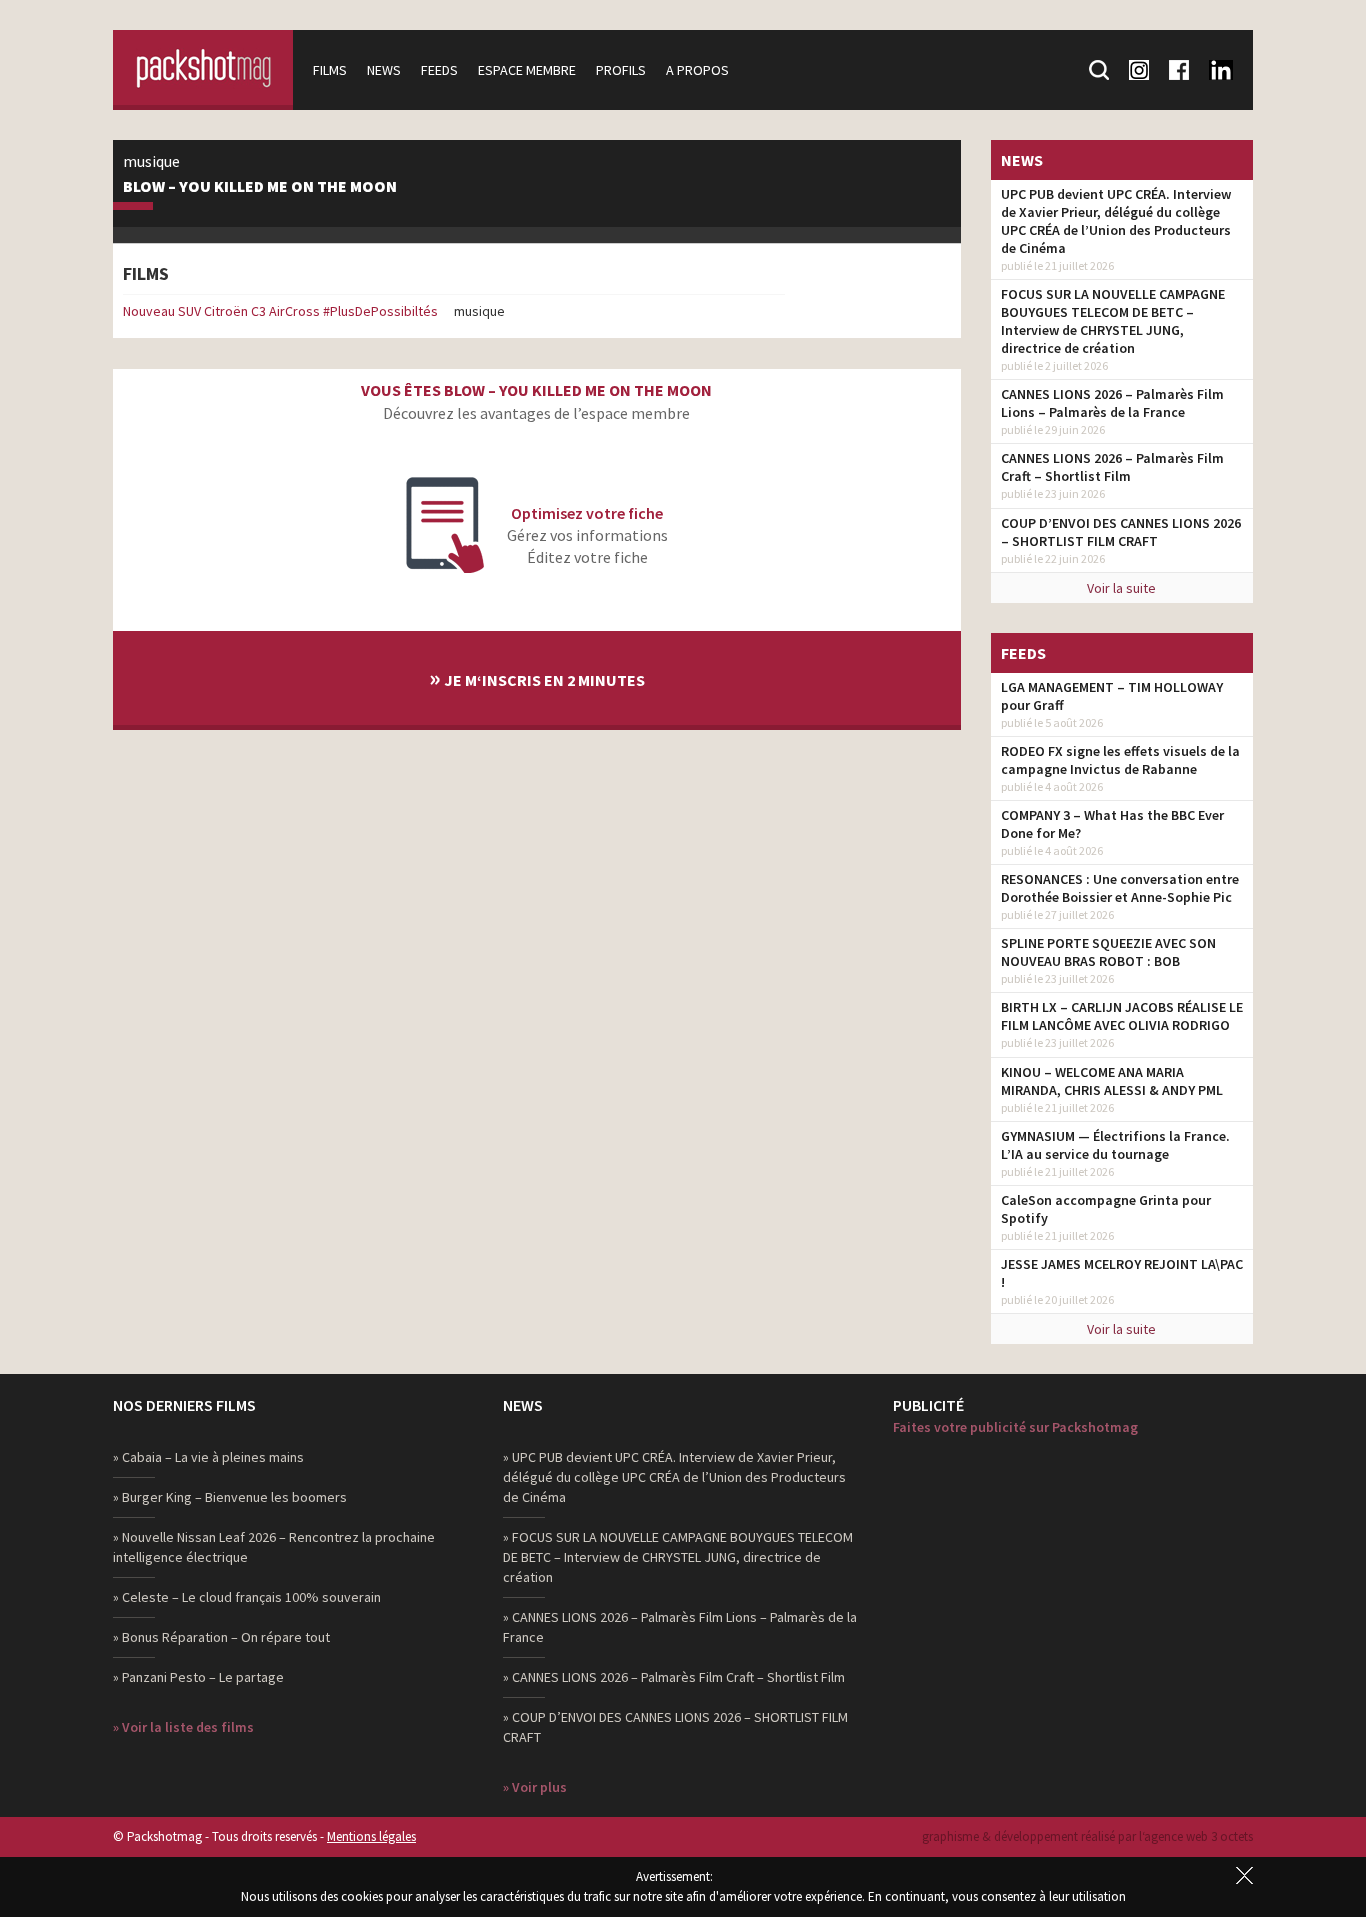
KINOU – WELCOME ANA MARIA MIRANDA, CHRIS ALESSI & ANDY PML (1112, 1081)
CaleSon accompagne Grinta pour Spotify (1106, 1209)
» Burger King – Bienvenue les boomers (230, 1497)
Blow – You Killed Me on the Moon (260, 187)
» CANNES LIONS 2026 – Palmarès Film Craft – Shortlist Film (674, 1677)
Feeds (439, 70)
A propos (697, 70)
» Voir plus (535, 1787)
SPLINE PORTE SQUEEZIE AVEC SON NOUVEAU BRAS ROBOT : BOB (1108, 952)
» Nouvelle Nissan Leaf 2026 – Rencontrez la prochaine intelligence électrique (274, 1547)
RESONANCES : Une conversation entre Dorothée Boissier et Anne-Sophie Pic (1120, 888)
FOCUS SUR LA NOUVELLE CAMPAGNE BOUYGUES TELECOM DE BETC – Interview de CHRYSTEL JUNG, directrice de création (1113, 321)
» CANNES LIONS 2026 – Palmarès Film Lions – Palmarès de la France (680, 1627)
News (384, 70)
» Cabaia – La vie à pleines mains (208, 1457)
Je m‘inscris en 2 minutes (537, 677)
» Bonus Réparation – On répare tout (221, 1637)
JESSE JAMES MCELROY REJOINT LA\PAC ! (1122, 1273)
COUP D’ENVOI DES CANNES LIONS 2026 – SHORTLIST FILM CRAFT (1121, 532)
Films (330, 70)
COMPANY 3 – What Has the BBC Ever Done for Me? (1112, 824)
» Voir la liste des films (183, 1727)
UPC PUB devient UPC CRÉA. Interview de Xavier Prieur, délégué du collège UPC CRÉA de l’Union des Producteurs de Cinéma (1116, 221)
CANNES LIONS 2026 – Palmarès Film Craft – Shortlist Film (1112, 467)
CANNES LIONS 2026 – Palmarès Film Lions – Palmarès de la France (1112, 403)
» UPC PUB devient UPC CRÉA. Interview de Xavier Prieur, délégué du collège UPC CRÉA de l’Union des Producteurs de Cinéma (674, 1477)
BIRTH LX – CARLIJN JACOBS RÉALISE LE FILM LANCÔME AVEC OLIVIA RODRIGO (1122, 1016)
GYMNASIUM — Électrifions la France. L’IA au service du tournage (1115, 1145)
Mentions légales (371, 1836)
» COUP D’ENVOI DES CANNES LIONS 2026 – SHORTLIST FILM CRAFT (675, 1727)
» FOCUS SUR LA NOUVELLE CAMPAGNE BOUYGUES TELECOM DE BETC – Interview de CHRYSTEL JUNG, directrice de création (678, 1557)
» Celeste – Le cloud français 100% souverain (247, 1597)
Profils (621, 70)
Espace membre (527, 70)
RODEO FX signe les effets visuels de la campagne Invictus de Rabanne (1120, 760)
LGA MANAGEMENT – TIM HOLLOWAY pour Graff (1112, 696)
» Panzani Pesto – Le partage (198, 1677)
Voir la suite (1121, 588)
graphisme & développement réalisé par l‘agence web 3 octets (1087, 1836)
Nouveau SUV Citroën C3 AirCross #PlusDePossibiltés (280, 311)
